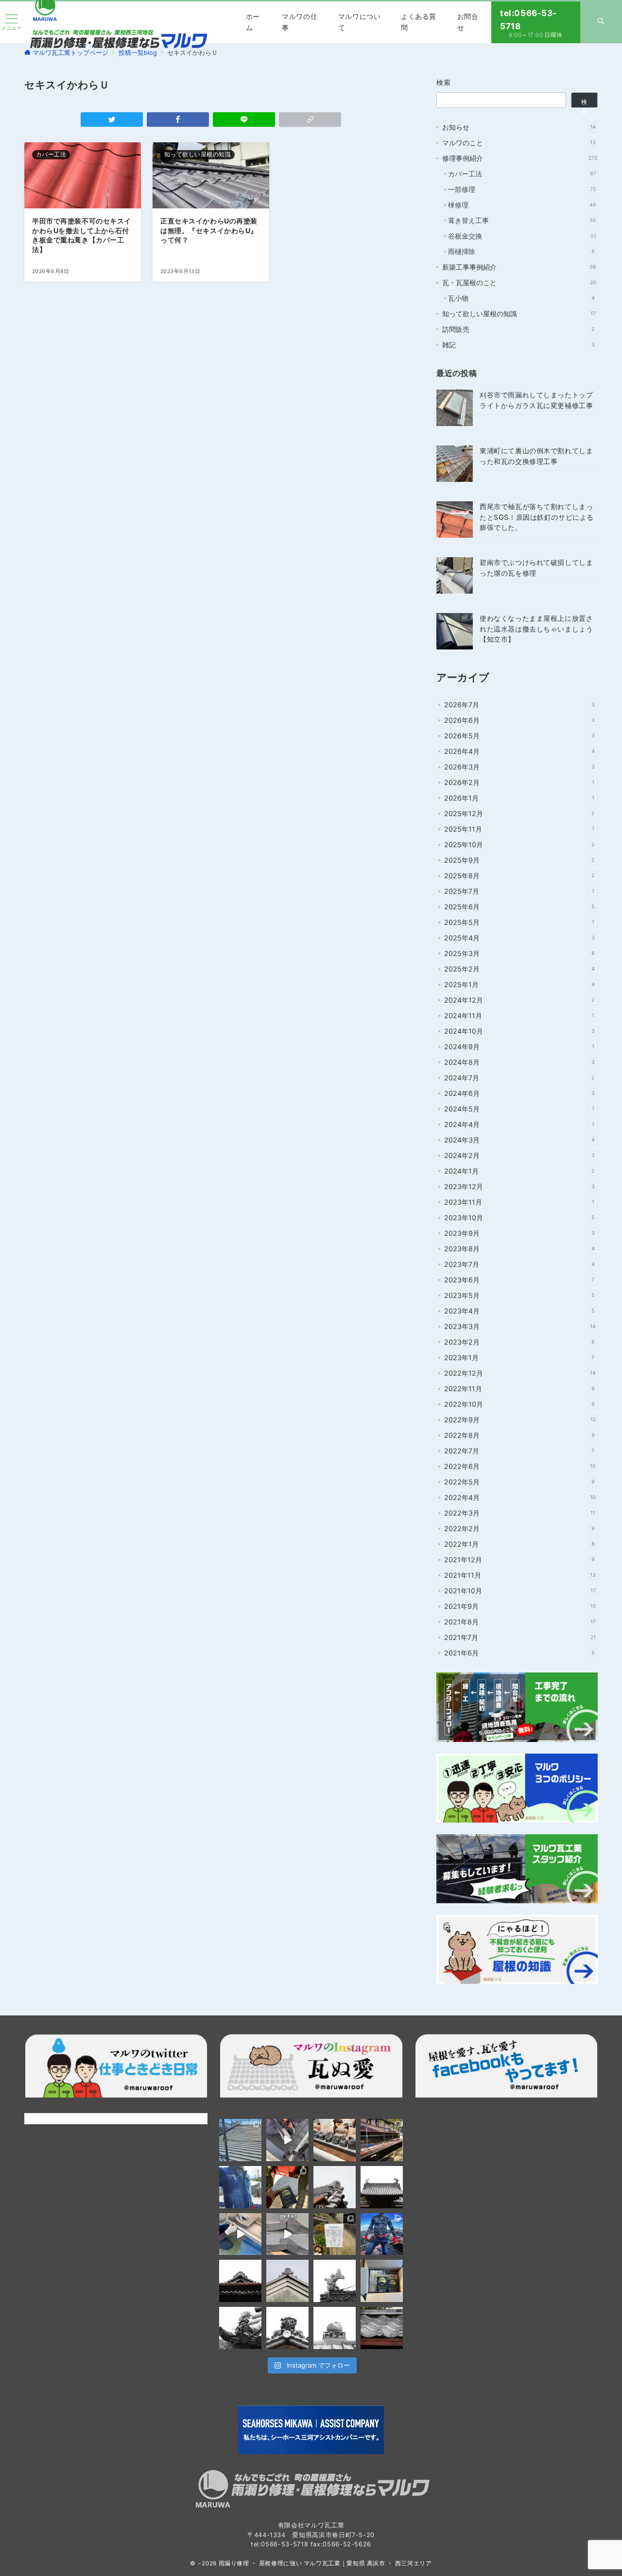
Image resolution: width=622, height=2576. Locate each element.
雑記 (518, 345)
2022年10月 (519, 1404)
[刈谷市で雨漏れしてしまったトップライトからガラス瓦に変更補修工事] (455, 408)
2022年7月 (519, 1451)
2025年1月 (519, 984)
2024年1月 (519, 1171)
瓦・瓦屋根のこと (519, 282)
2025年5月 (519, 922)
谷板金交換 (522, 236)
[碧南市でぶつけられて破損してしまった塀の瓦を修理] (455, 575)
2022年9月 (520, 1420)
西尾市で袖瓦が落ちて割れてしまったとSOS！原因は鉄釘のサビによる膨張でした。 (537, 517)
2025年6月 (519, 907)
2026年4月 (519, 751)
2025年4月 (519, 938)
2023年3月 (520, 1326)
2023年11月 (519, 1202)
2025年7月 (519, 891)
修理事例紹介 (520, 158)
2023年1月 (519, 1357)
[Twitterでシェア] (112, 119)
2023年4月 (519, 1311)
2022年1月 (519, 1544)
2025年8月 (519, 876)
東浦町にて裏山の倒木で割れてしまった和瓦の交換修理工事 (536, 456)
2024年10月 (519, 1031)
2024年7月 (519, 1078)
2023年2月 (519, 1342)
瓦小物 (521, 298)
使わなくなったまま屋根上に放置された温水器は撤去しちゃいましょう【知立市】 (536, 629)
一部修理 (522, 189)
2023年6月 (519, 1280)
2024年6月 (519, 1093)
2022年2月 (519, 1528)
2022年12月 (520, 1373)
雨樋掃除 (521, 251)
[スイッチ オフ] (601, 22)
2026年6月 (519, 720)
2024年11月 (519, 1015)
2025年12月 (519, 813)
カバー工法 (522, 174)
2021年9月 (520, 1606)
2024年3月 (519, 1140)
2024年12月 (519, 1000)
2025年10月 (519, 844)
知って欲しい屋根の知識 (519, 314)
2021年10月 (520, 1591)
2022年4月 (520, 1497)
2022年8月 (519, 1435)
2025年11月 (519, 829)
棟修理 (522, 205)
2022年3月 (520, 1513)
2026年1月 (519, 798)
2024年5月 (519, 1109)
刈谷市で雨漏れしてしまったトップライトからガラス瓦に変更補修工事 (536, 400)
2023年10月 (519, 1218)
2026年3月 (519, 767)
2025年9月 (519, 860)
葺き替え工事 (522, 220)
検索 (444, 82)
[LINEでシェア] (244, 119)
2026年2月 (519, 782)
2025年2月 (519, 969)
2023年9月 (519, 1233)
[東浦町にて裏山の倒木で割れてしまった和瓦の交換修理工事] (455, 464)
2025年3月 (519, 953)
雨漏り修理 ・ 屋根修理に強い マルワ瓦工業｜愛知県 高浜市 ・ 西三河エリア (325, 2563)
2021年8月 (520, 1622)
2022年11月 (519, 1389)
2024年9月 (519, 1047)
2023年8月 (519, 1249)
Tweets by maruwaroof (61, 2118)
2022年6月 (520, 1466)
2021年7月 (520, 1637)
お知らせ (519, 127)
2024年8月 (519, 1062)
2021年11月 (520, 1575)
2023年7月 (519, 1264)
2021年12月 (519, 1560)
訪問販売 (518, 329)
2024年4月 (519, 1124)
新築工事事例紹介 (519, 267)
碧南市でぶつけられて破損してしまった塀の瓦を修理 (536, 567)
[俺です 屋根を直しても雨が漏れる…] (240, 2140)
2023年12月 (519, 1186)
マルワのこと (519, 143)
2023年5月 (519, 1295)
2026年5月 (519, 736)
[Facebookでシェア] (178, 119)
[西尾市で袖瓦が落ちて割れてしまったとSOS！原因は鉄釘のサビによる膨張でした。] (455, 520)
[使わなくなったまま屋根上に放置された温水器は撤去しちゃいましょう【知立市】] (455, 631)
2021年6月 (519, 1653)
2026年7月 (519, 705)
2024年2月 (519, 1155)
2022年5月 (519, 1482)
